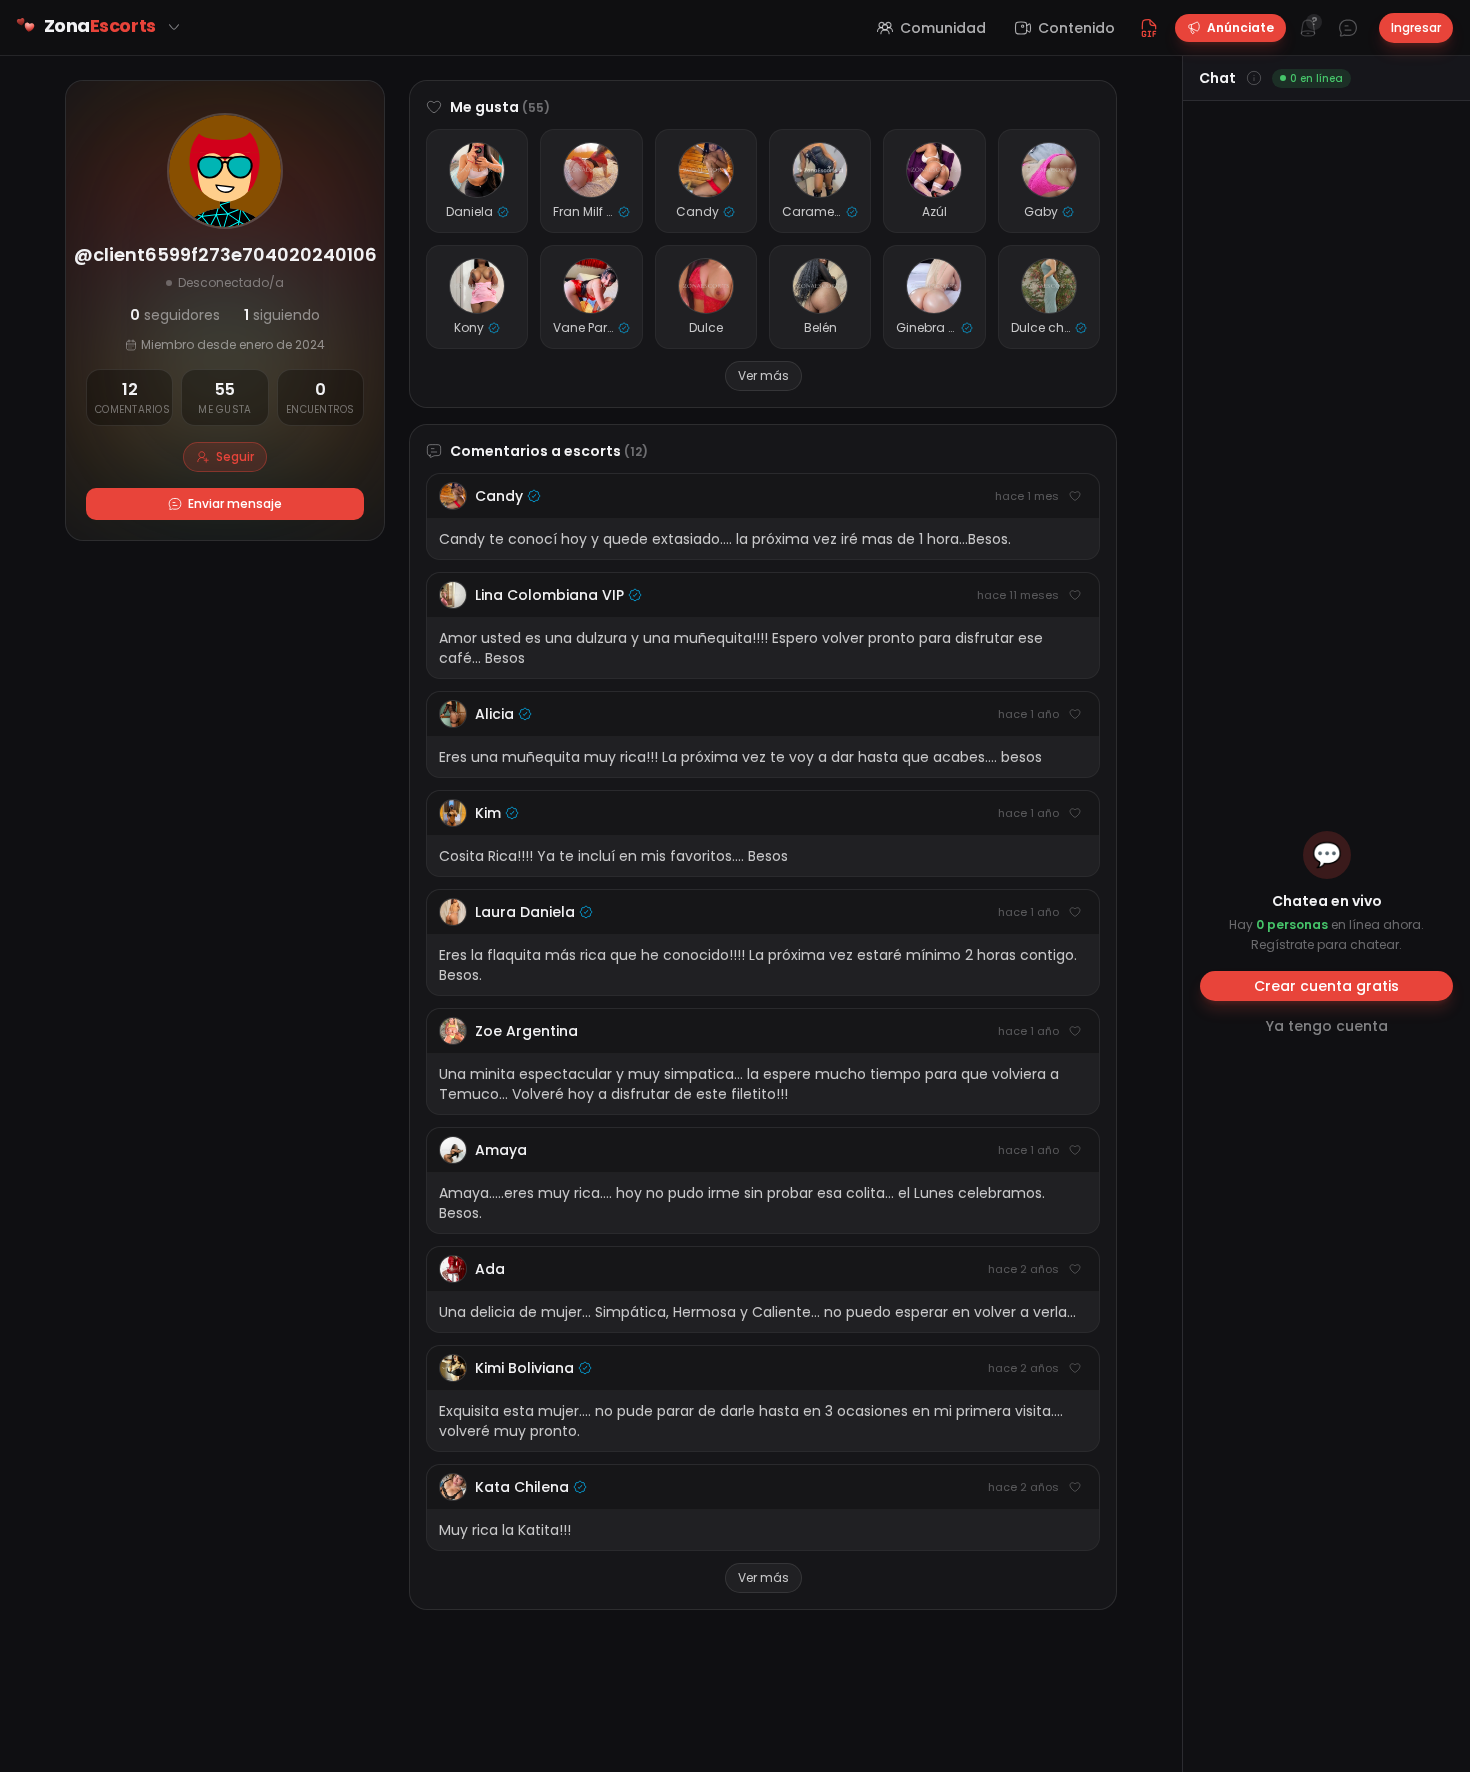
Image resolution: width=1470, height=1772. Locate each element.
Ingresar (1416, 27)
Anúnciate (1240, 27)
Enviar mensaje (235, 503)
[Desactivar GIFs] (1149, 28)
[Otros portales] (174, 27)
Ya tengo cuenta (1327, 1026)
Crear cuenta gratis (1326, 986)
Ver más (763, 375)
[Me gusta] (1075, 496)
